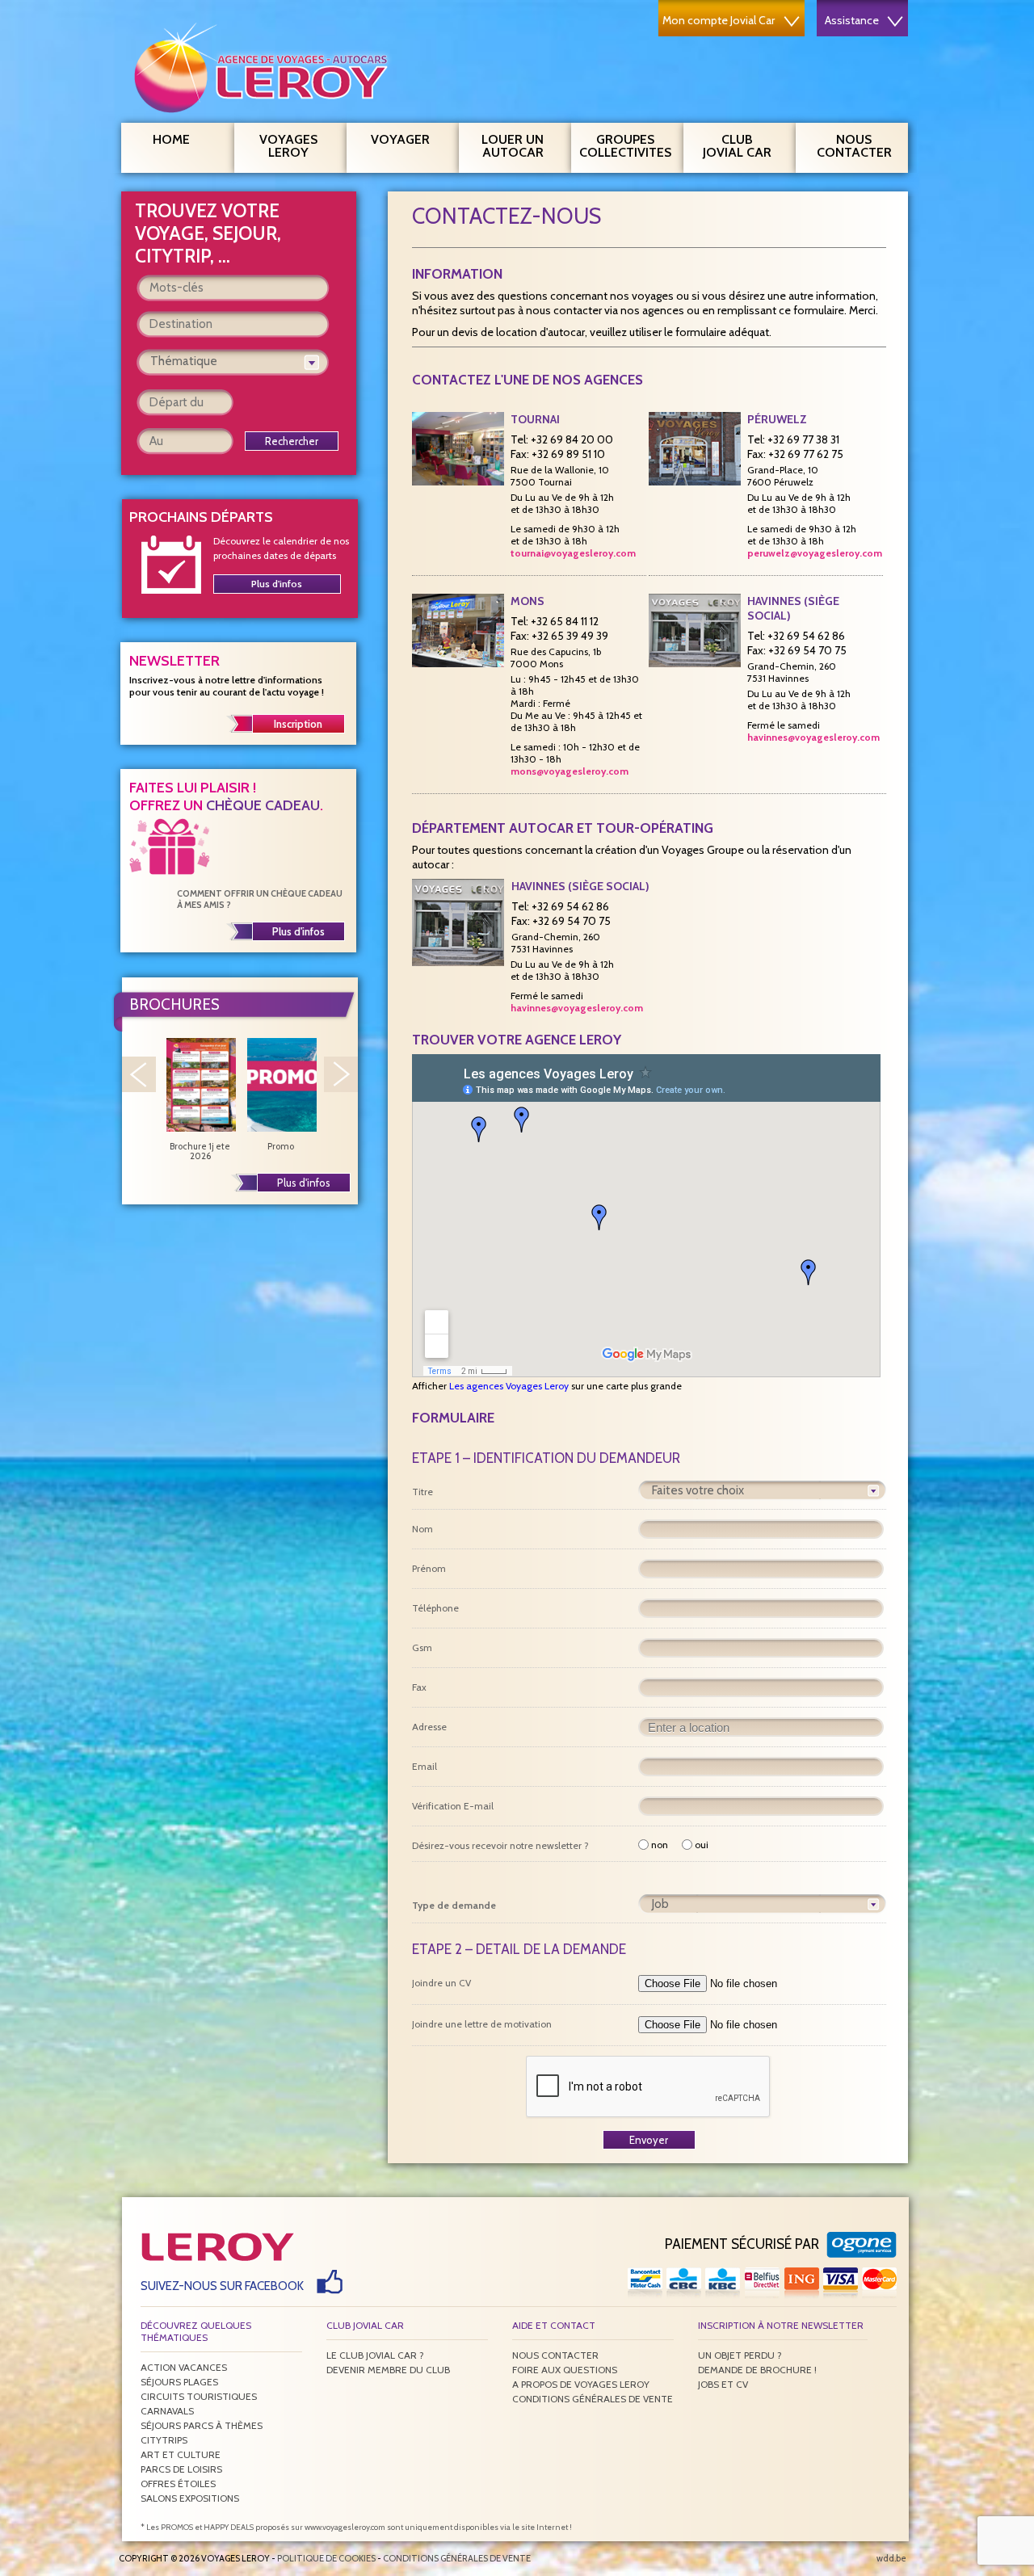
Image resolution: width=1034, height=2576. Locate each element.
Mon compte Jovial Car (719, 20)
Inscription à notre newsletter (781, 2325)
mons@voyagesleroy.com (570, 771)
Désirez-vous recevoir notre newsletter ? (500, 1845)
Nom (422, 1529)
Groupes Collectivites (625, 146)
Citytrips (164, 2440)
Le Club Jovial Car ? (375, 2355)
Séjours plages (179, 2382)
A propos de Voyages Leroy (581, 2384)
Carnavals (167, 2411)
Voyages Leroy (288, 146)
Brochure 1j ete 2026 (200, 1151)
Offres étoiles (178, 2484)
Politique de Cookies (326, 2558)
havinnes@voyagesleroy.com (813, 737)
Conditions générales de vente (593, 2399)
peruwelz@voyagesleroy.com (815, 553)
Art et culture (181, 2454)
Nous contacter (854, 146)
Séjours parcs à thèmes (202, 2425)
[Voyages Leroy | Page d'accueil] (264, 67)
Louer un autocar (513, 146)
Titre (422, 1492)
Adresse (429, 1727)
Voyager (400, 139)
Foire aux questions (565, 2370)
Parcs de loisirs (181, 2469)
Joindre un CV (441, 1983)
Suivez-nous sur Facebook (222, 2286)
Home (171, 139)
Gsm (422, 1647)
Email (425, 1766)
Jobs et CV (723, 2384)
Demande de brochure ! (757, 2370)
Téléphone (435, 1608)
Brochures (174, 1004)
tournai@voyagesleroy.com (573, 553)
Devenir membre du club (388, 2370)
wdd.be (891, 2558)
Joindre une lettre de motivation (482, 2024)
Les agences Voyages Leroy (509, 1386)
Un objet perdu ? (740, 2355)
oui (702, 1845)
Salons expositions (190, 2498)
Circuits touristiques (199, 2396)
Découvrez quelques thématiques (196, 2331)
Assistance (852, 20)
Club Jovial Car (737, 146)
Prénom (429, 1568)
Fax (419, 1687)
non (660, 1845)
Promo (281, 1146)
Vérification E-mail (453, 1806)
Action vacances (184, 2367)
